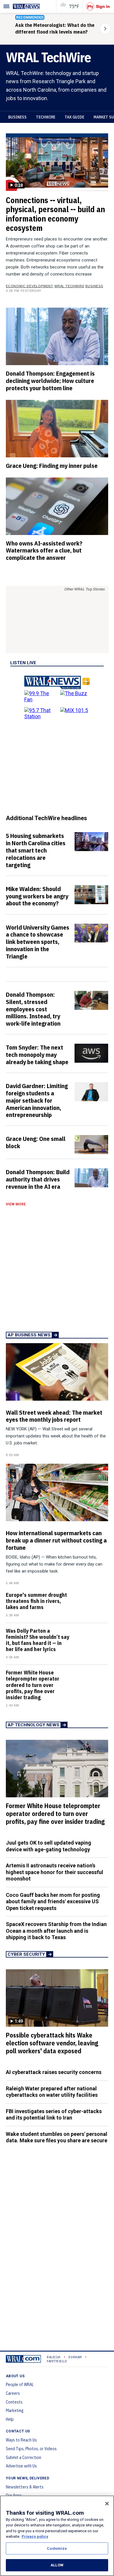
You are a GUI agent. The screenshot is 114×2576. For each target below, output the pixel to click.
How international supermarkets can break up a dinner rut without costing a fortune (56, 1540)
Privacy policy (35, 2536)
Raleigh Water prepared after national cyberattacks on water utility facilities (52, 2092)
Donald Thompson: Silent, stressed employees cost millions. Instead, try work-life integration (33, 1009)
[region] (57, 2536)
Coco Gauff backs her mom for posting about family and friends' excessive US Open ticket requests (53, 1902)
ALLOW (57, 2565)
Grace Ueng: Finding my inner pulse (52, 466)
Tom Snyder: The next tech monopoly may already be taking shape (37, 1055)
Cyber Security (26, 1954)
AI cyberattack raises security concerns (54, 2072)
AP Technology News (33, 1725)
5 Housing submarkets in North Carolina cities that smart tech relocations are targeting (36, 850)
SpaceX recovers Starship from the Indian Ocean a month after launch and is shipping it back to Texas (56, 1931)
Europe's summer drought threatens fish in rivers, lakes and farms (36, 1601)
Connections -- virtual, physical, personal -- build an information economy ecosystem (55, 214)
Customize (57, 2548)
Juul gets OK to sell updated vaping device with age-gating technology (49, 1846)
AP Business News (29, 1335)
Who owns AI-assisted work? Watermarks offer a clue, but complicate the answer (44, 550)
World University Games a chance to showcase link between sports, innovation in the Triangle (38, 942)
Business (17, 117)
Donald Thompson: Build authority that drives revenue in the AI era (38, 1179)
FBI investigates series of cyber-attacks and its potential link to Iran (54, 2115)
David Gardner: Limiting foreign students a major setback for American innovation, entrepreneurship (37, 1100)
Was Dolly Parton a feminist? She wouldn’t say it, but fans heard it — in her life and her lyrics (38, 1640)
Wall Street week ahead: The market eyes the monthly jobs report (54, 1416)
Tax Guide (74, 117)
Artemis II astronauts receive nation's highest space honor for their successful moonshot (55, 1872)
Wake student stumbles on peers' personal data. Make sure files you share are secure (57, 2137)
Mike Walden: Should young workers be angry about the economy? (37, 896)
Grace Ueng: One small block (36, 1142)
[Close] (107, 2504)
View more (16, 1204)
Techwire (46, 117)
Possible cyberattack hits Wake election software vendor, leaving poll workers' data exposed (52, 2043)
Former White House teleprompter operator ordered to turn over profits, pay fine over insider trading (33, 1685)
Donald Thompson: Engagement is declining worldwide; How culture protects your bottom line (50, 381)
